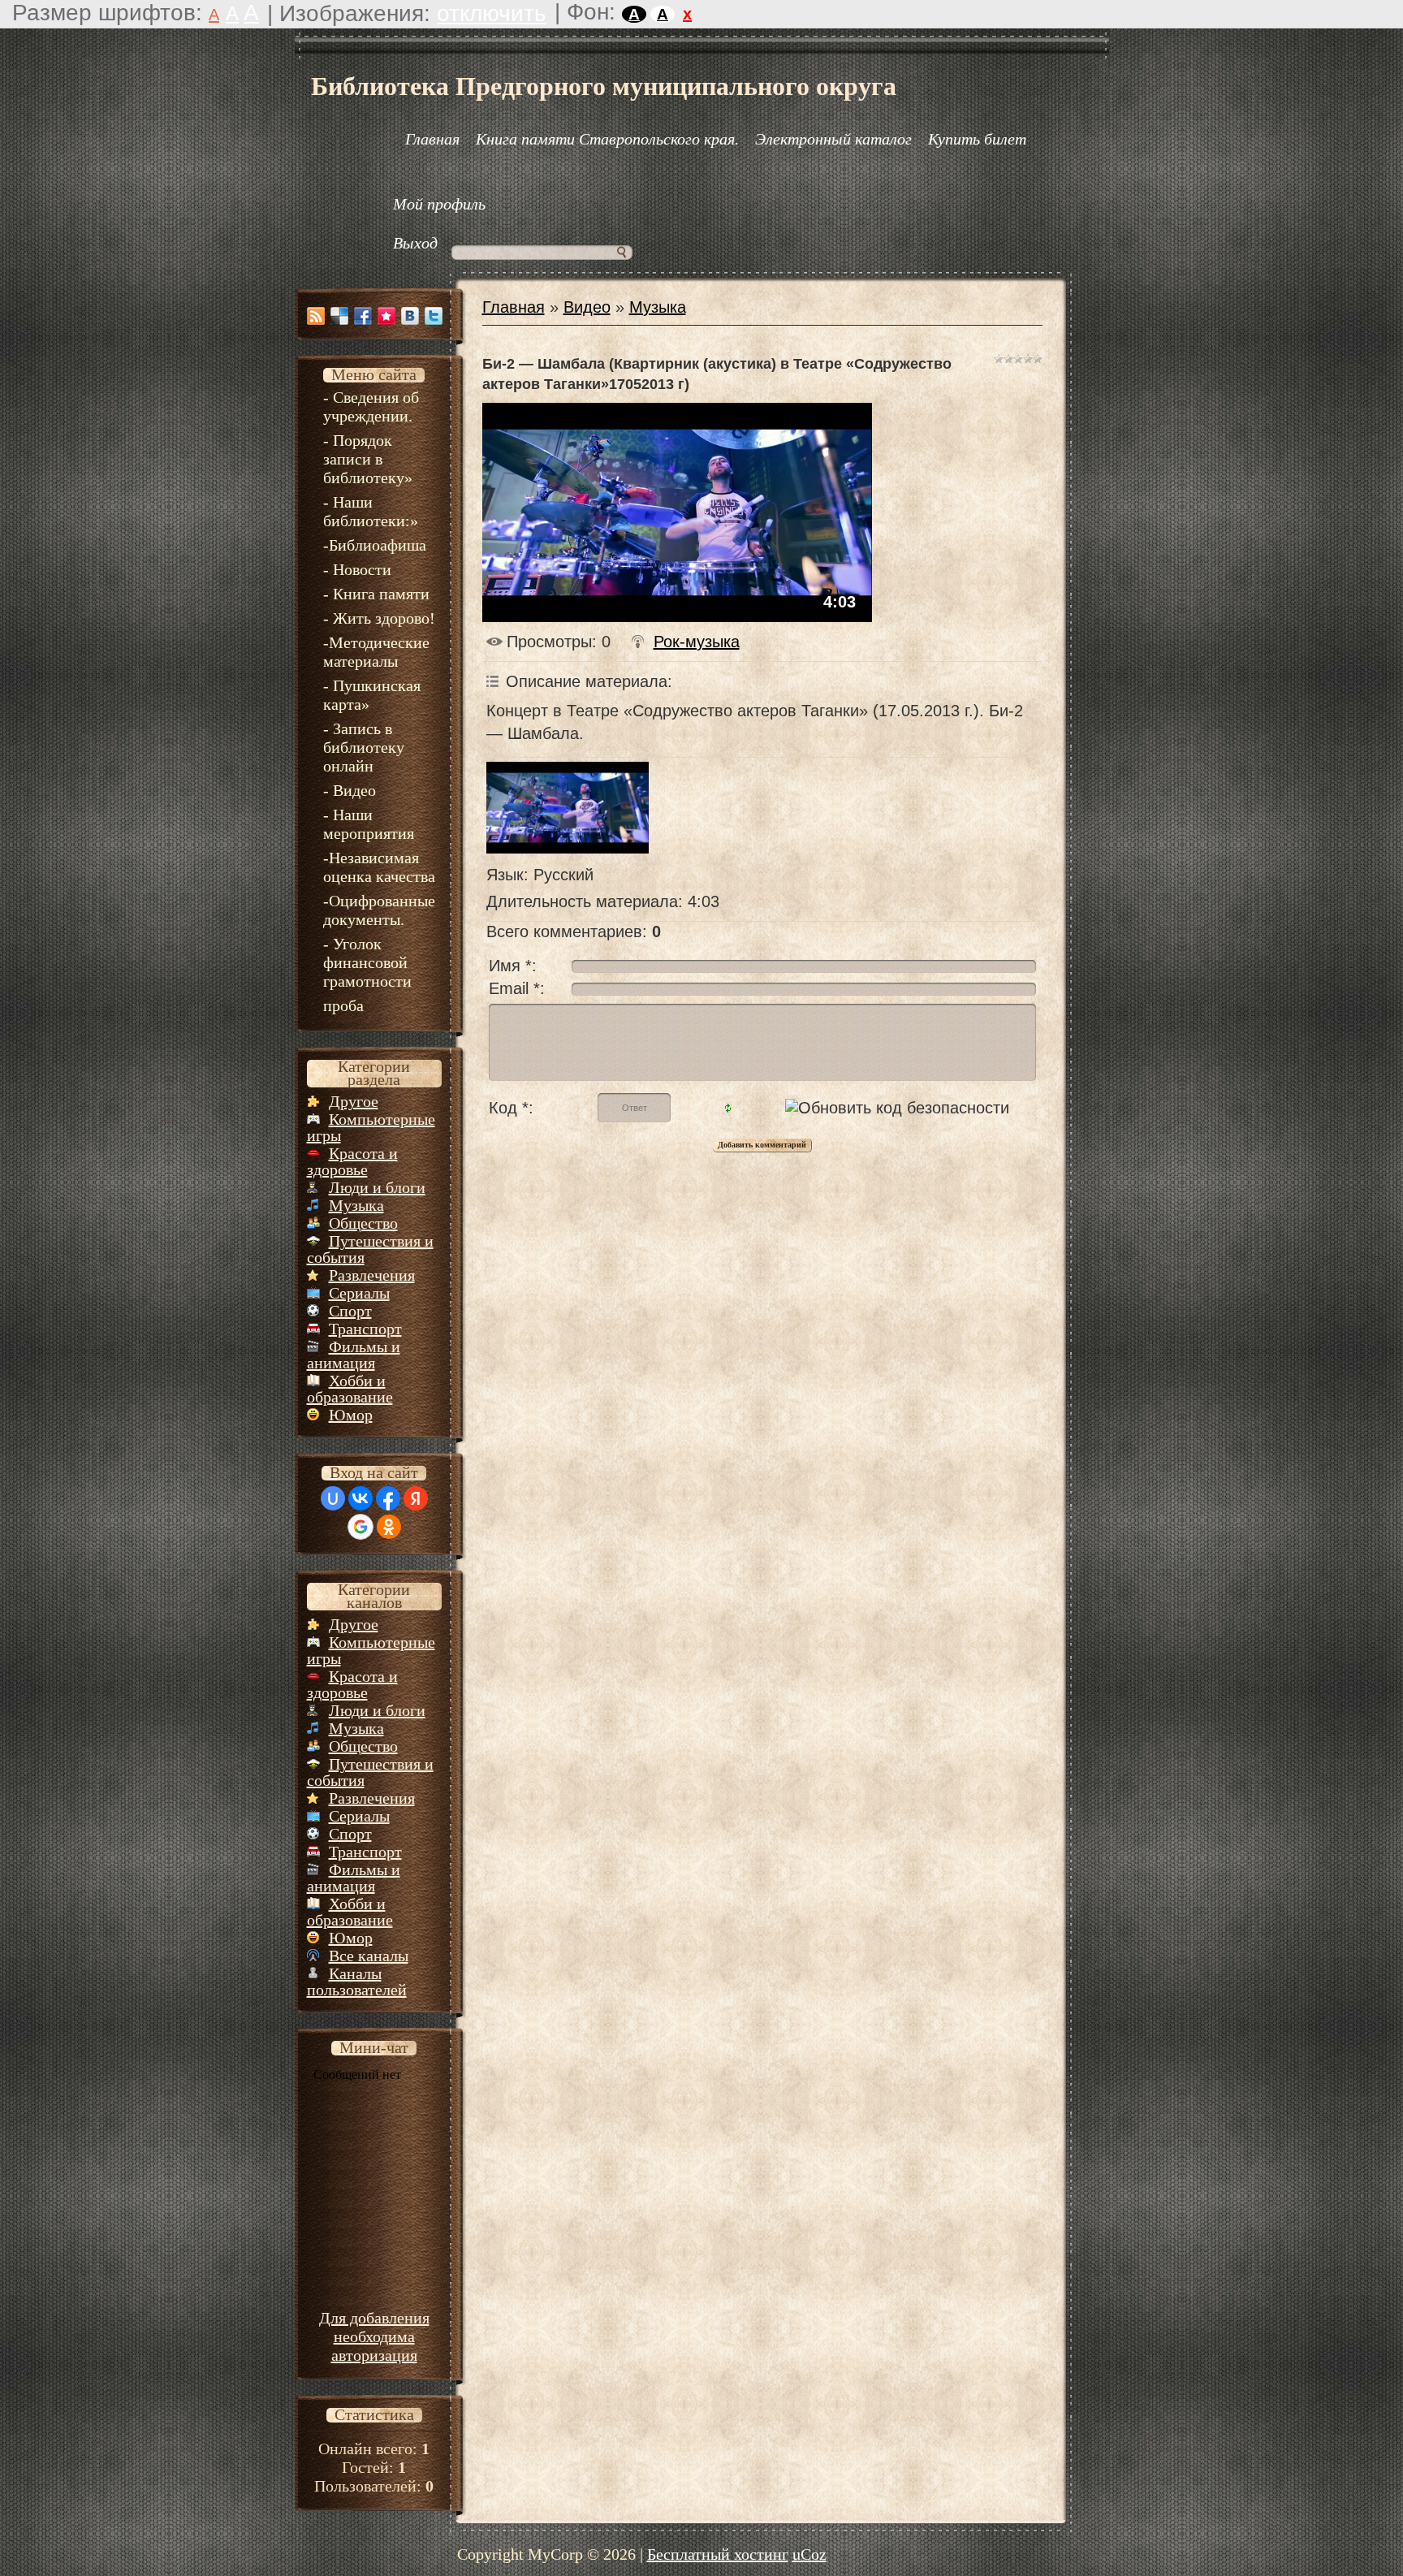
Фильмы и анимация (354, 1355)
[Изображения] (568, 807)
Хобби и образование (350, 1389)
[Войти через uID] (333, 1498)
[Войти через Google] (360, 1527)
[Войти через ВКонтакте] (360, 1498)
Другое (354, 1101)
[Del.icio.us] (339, 316)
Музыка (356, 1205)
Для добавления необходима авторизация (374, 2336)
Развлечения (372, 1275)
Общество (363, 1223)
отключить (492, 13)
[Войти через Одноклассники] (389, 1527)
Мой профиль (439, 204)
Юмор (351, 1415)
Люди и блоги (377, 1187)
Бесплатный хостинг (718, 2554)
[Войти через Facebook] (388, 1498)
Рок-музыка (697, 642)
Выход (415, 243)
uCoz (809, 2554)
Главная (514, 307)
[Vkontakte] (410, 316)
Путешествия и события (370, 1249)
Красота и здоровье (352, 1161)
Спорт (350, 1311)
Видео (587, 307)
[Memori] (386, 316)
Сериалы (359, 1293)
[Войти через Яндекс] (416, 1498)
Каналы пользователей (357, 1982)
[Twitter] (434, 316)
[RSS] (316, 316)
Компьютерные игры (371, 1127)
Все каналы (369, 1956)
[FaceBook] (363, 316)
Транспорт (365, 1329)
